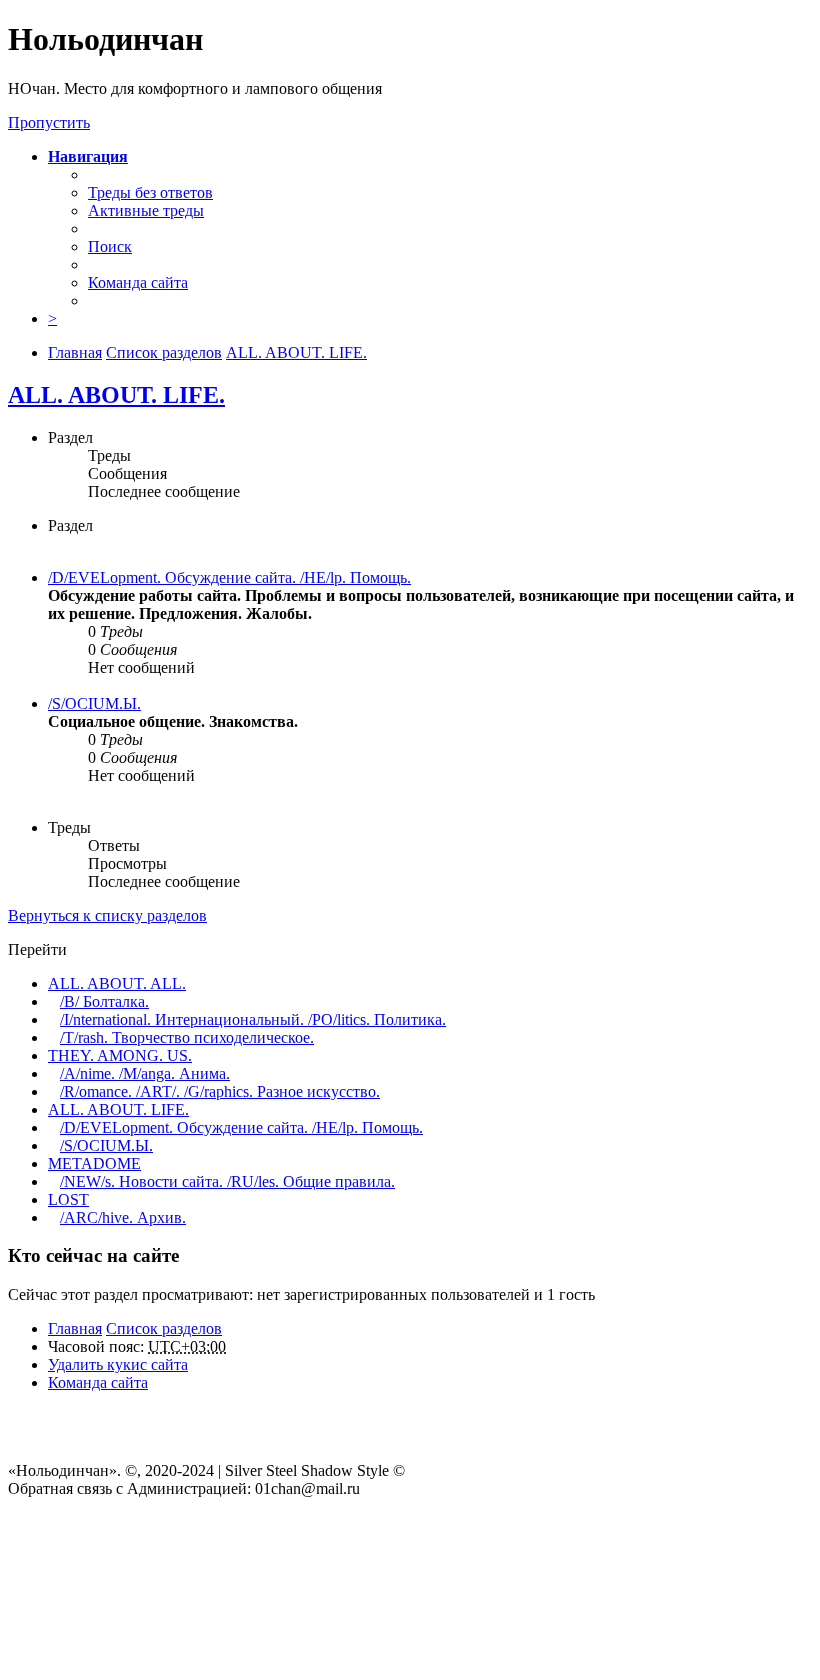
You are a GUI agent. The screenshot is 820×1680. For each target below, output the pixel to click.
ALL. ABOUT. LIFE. (116, 395)
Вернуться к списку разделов (107, 915)
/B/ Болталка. (104, 1001)
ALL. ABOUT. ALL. (117, 983)
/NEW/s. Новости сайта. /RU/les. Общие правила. (227, 1181)
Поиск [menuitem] (110, 246)
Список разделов (164, 1328)
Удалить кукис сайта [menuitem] (118, 1364)
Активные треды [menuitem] (146, 210)
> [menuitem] (52, 318)
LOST (68, 1199)
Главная (75, 1328)
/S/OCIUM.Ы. (94, 703)
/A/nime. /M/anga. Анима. (145, 1073)
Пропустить (49, 122)
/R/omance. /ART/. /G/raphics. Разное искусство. (220, 1091)
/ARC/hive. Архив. (123, 1217)
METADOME (94, 1163)
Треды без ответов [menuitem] (150, 192)
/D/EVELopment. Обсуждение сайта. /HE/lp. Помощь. (229, 577)
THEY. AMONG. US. (120, 1055)
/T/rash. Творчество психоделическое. (187, 1037)
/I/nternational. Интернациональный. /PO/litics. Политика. (253, 1019)
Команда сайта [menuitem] (138, 282)
